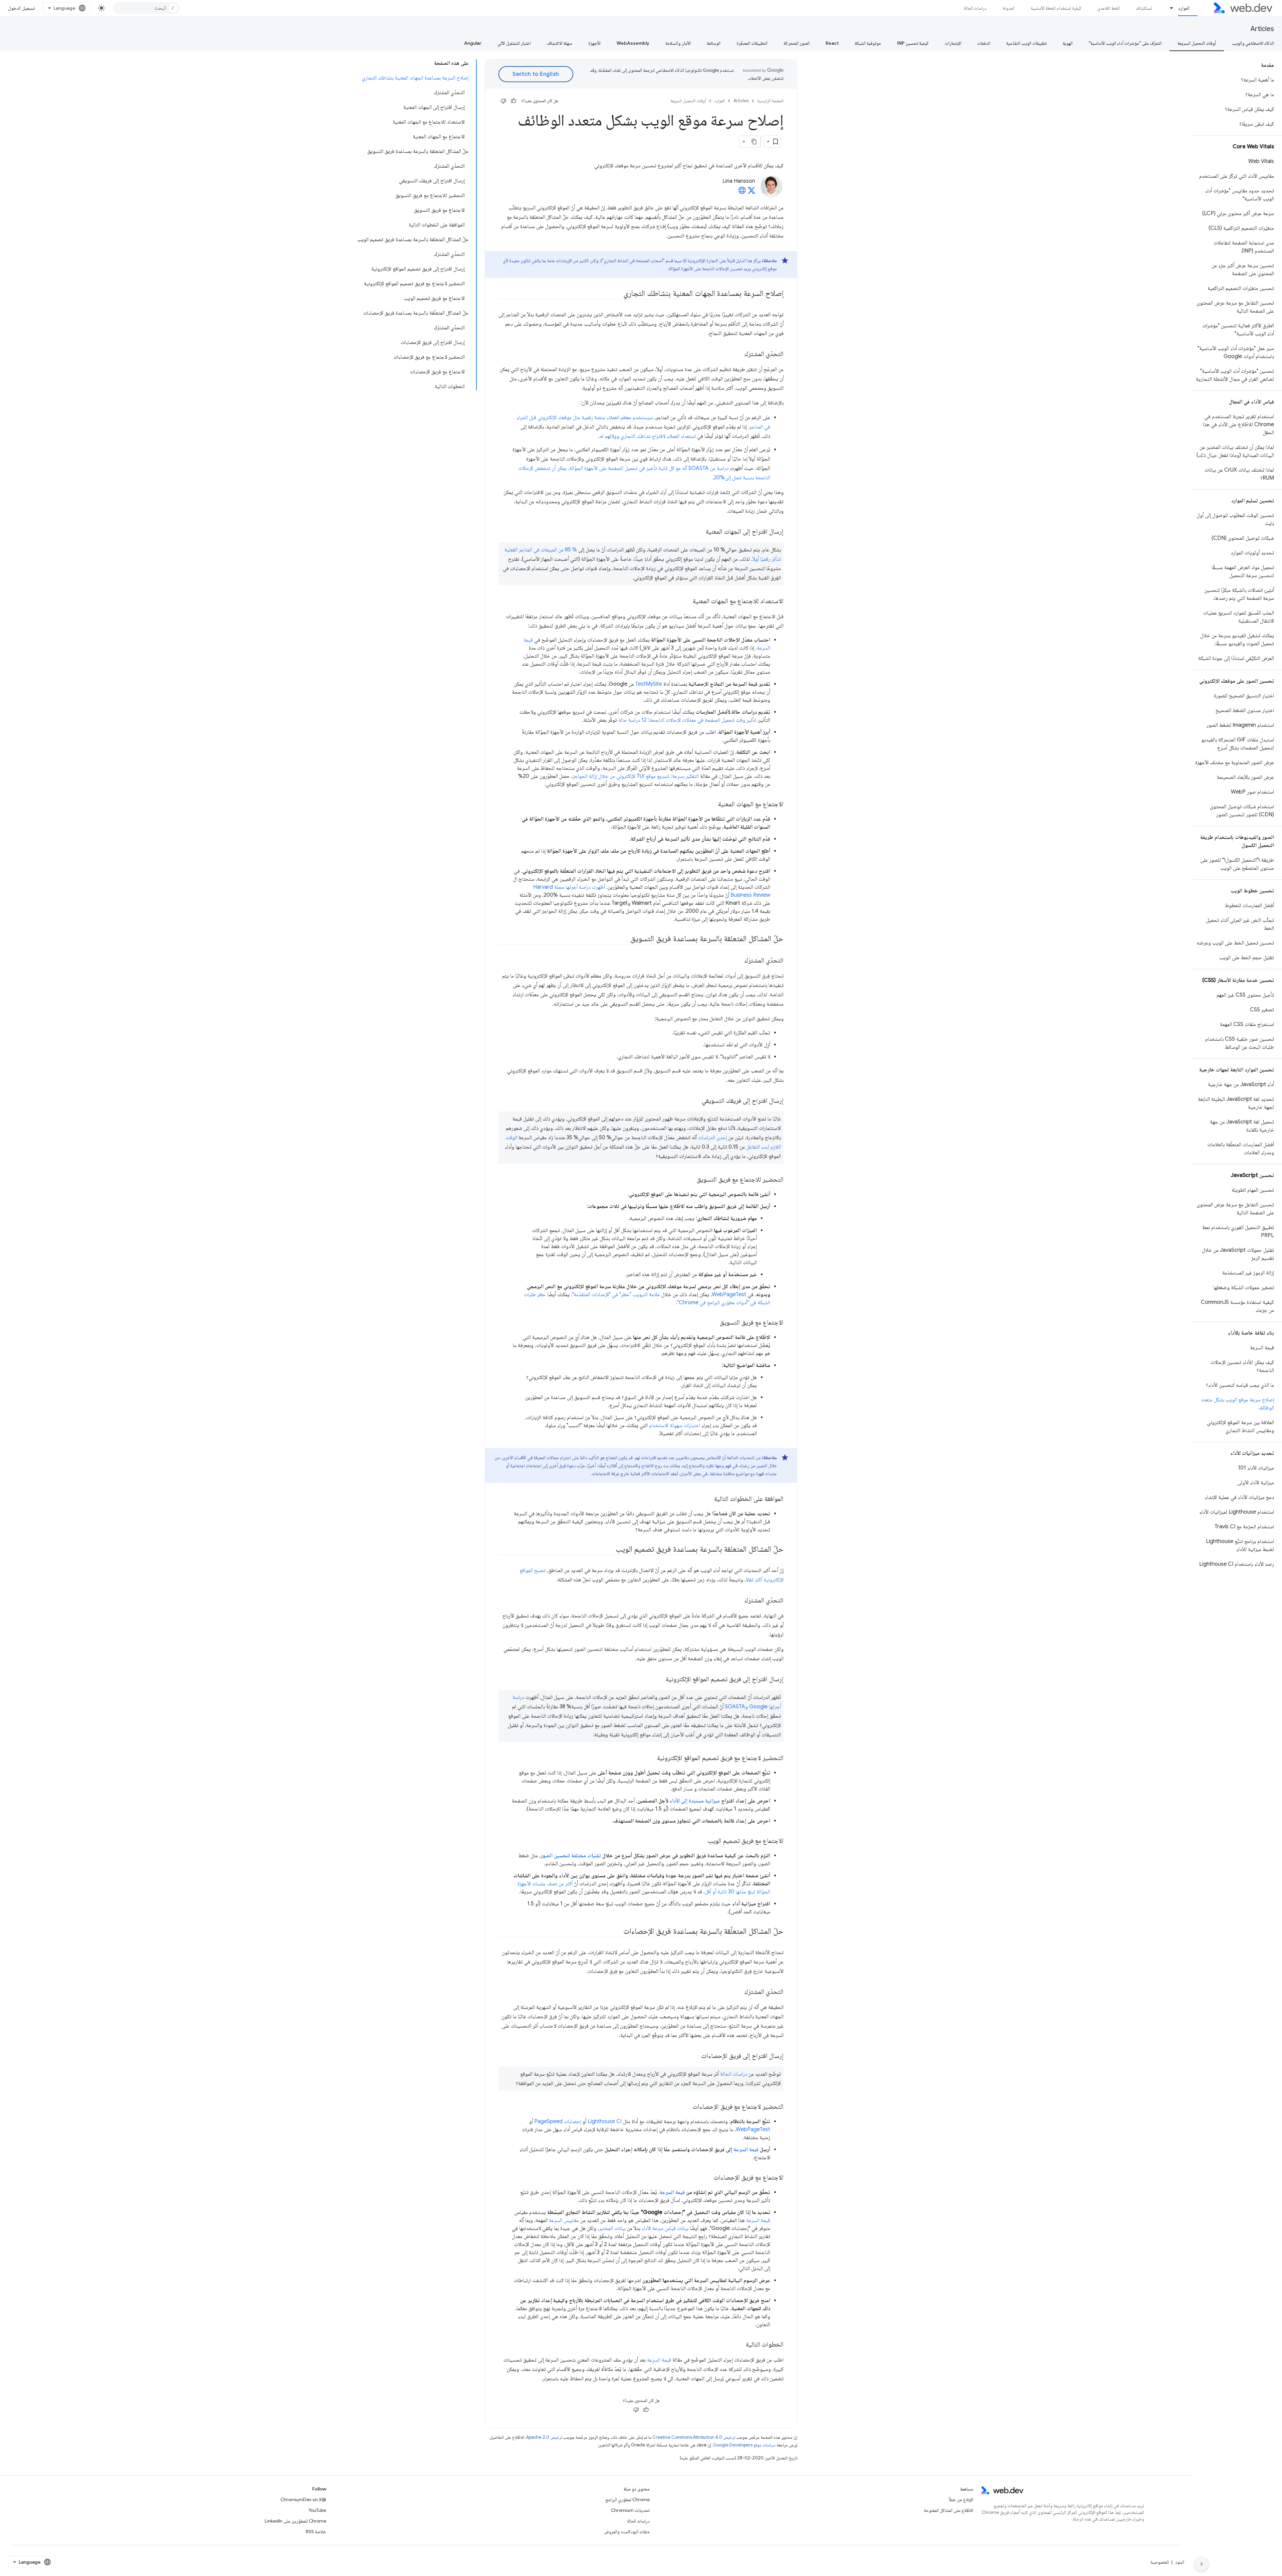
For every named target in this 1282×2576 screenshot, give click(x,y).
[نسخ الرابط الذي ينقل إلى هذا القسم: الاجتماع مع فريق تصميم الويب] (702, 1841)
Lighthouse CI (605, 2121)
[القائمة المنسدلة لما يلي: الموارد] (1169, 8)
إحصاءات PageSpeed (558, 2121)
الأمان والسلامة (678, 43)
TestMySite (649, 684)
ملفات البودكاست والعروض (627, 2532)
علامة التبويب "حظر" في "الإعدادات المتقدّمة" (616, 1295)
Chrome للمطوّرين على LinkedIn (295, 2521)
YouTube (317, 2510)
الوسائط (714, 43)
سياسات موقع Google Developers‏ (744, 2445)
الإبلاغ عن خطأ (961, 2500)
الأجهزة (594, 43)
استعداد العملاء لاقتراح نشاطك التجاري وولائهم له (648, 436)
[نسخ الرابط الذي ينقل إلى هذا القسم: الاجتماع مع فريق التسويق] (714, 1323)
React (832, 43)
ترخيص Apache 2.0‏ (544, 2437)
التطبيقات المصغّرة (752, 43)
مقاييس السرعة (564, 2220)
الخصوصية (1160, 2562)
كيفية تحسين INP (913, 43)
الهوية (1068, 43)
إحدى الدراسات (712, 1138)
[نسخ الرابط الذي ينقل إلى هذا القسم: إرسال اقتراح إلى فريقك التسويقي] (696, 1101)
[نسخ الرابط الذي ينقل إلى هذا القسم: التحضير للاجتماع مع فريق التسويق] (691, 1180)
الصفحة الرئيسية (770, 101)
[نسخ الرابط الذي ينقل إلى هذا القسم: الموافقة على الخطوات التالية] (708, 1499)
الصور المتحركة (797, 43)
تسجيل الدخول (21, 8)
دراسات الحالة (975, 8)
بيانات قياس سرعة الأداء (665, 2228)
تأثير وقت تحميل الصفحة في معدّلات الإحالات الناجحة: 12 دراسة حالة (687, 720)
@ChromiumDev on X (303, 2500)
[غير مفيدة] (503, 101)
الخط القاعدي (1109, 8)
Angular (473, 43)
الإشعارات (953, 43)
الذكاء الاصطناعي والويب (1253, 43)
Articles (1262, 29)
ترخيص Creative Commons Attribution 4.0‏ (694, 2437)
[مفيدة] (513, 101)
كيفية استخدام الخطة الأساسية (1056, 8)
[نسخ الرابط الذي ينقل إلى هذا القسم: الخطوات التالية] (740, 2345)
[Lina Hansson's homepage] (742, 192)
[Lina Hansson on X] (752, 192)
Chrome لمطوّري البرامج (627, 2500)
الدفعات (984, 43)
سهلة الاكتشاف (560, 43)
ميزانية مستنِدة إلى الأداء (695, 1801)
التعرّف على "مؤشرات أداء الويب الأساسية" (1125, 43)
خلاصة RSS (316, 2532)
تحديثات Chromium (630, 2510)
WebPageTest (729, 1295)
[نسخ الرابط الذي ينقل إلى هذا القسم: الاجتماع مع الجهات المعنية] (712, 805)
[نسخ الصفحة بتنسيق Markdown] (755, 142)
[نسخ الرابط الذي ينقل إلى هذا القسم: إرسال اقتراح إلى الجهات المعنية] (700, 532)
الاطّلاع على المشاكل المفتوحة (948, 2510)
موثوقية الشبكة (868, 43)
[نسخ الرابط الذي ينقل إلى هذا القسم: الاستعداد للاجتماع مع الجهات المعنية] (687, 602)
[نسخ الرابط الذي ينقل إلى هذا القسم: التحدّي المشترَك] (738, 354)
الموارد (1184, 8)
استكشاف (1144, 8)
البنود (1180, 2562)
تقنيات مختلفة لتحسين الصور (571, 1856)
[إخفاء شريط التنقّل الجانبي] (1202, 2564)
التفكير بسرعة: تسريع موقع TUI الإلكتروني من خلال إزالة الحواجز (636, 776)
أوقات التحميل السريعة (1197, 43)
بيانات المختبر (612, 2228)
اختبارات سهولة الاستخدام (675, 1425)
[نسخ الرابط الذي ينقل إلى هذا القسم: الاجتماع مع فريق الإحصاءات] (708, 2178)
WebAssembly (633, 43)
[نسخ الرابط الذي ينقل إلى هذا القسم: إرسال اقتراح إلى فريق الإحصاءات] (695, 2056)
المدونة (1009, 8)
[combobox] (146, 8)
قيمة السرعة (746, 2150)
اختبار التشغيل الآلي (514, 43)
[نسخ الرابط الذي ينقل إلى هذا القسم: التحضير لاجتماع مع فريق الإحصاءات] (687, 2107)
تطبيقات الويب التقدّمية (1026, 43)
